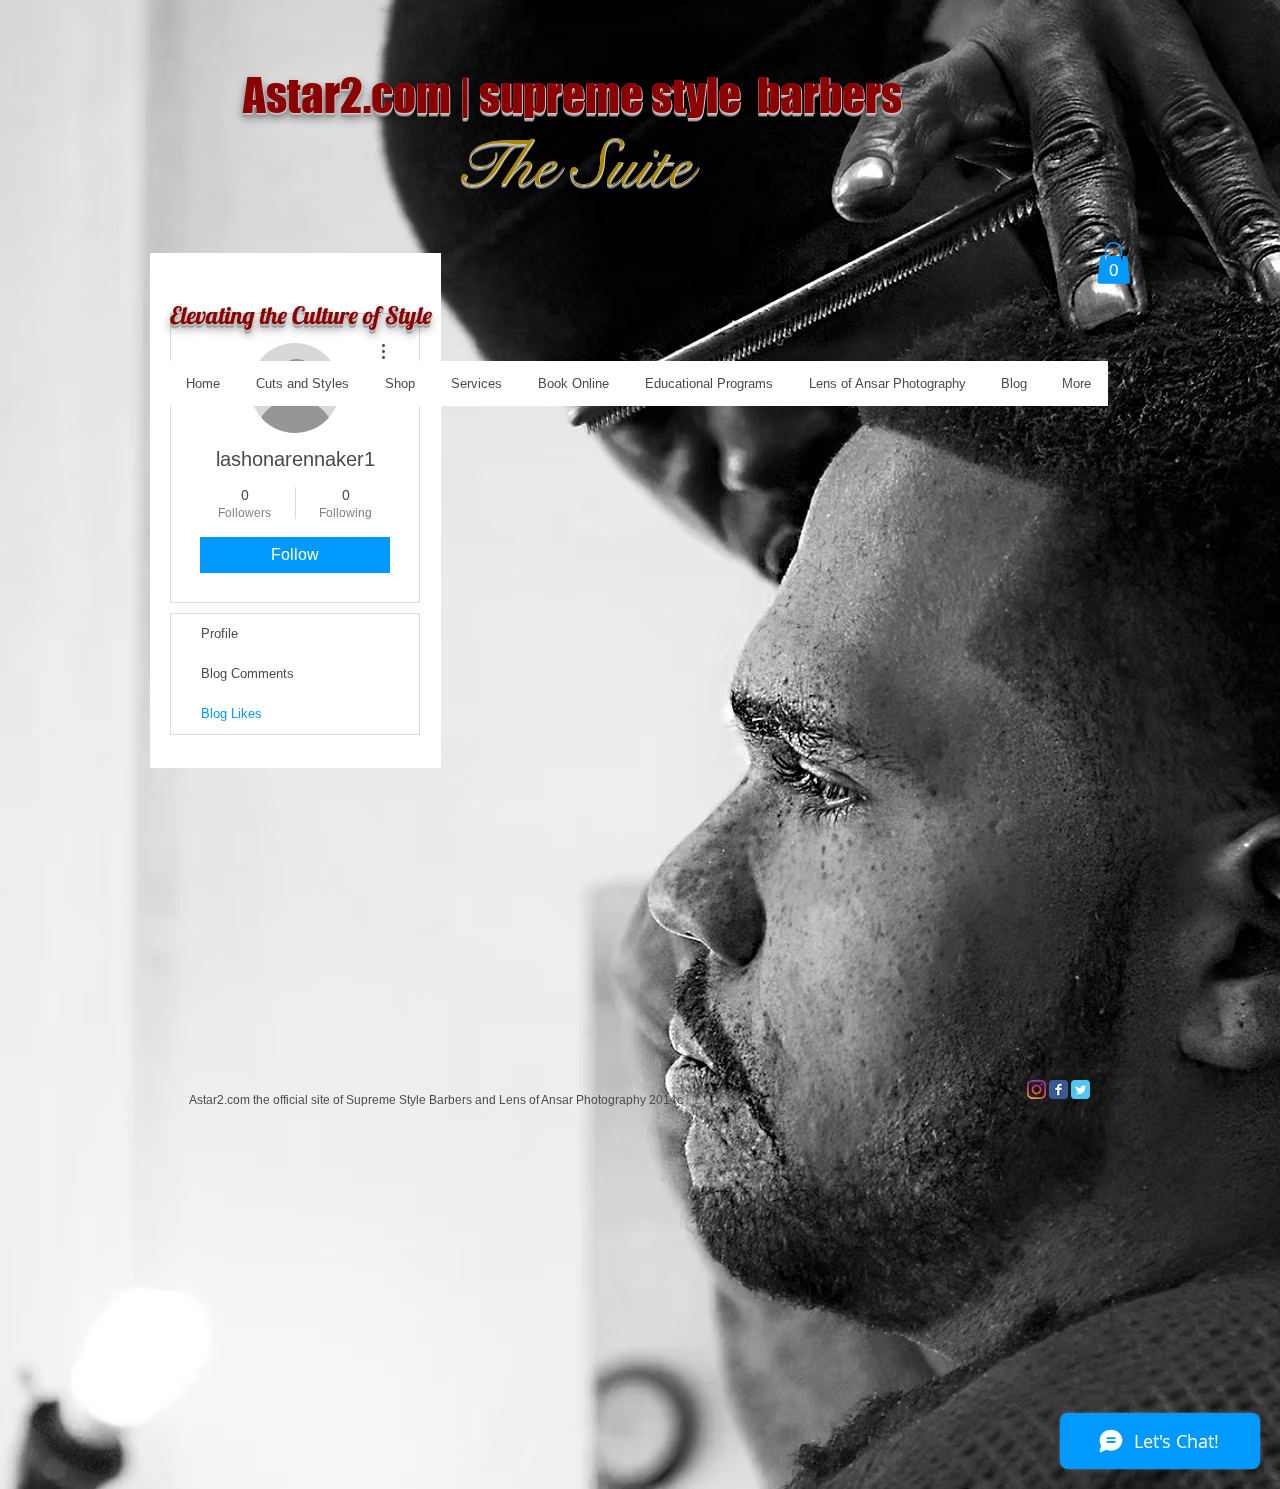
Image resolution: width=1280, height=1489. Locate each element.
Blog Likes (231, 713)
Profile (219, 633)
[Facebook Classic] (1058, 1089)
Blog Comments (247, 673)
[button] (1113, 263)
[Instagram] (1036, 1089)
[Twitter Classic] (1080, 1089)
